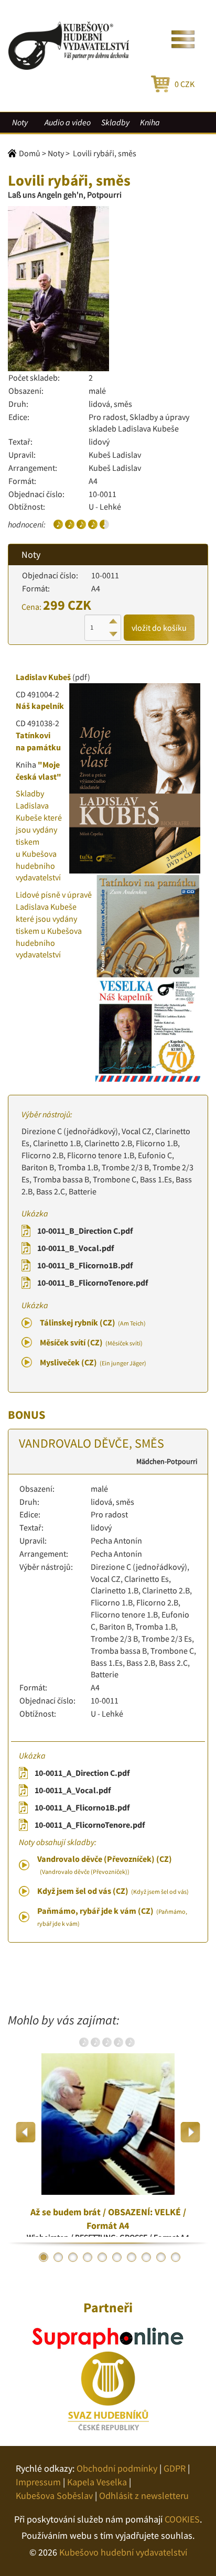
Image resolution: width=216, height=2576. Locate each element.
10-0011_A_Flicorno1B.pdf (82, 1807)
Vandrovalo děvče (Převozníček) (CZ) (105, 1864)
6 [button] (117, 2257)
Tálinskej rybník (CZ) (93, 1322)
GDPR (175, 2468)
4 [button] (88, 2257)
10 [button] (176, 2257)
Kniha (150, 122)
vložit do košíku (159, 628)
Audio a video (68, 122)
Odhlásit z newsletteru (144, 2496)
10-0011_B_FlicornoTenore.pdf (93, 1282)
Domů (30, 153)
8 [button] (146, 2257)
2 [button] (58, 2257)
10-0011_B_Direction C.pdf (85, 1231)
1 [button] (44, 2257)
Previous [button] (26, 2132)
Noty (20, 122)
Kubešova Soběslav (54, 2496)
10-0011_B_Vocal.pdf (75, 1248)
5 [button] (102, 2257)
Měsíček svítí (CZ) (91, 1342)
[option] (108, 2132)
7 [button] (132, 2257)
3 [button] (73, 2257)
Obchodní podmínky (117, 2468)
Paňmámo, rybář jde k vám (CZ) (112, 1916)
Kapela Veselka (97, 2482)
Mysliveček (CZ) (93, 1362)
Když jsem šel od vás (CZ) (113, 1891)
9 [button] (161, 2257)
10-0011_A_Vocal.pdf (73, 1790)
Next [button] (190, 2132)
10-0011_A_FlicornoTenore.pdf (90, 1825)
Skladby (115, 122)
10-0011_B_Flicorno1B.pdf (85, 1265)
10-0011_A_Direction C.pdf (82, 1773)
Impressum (38, 2482)
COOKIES (182, 2519)
